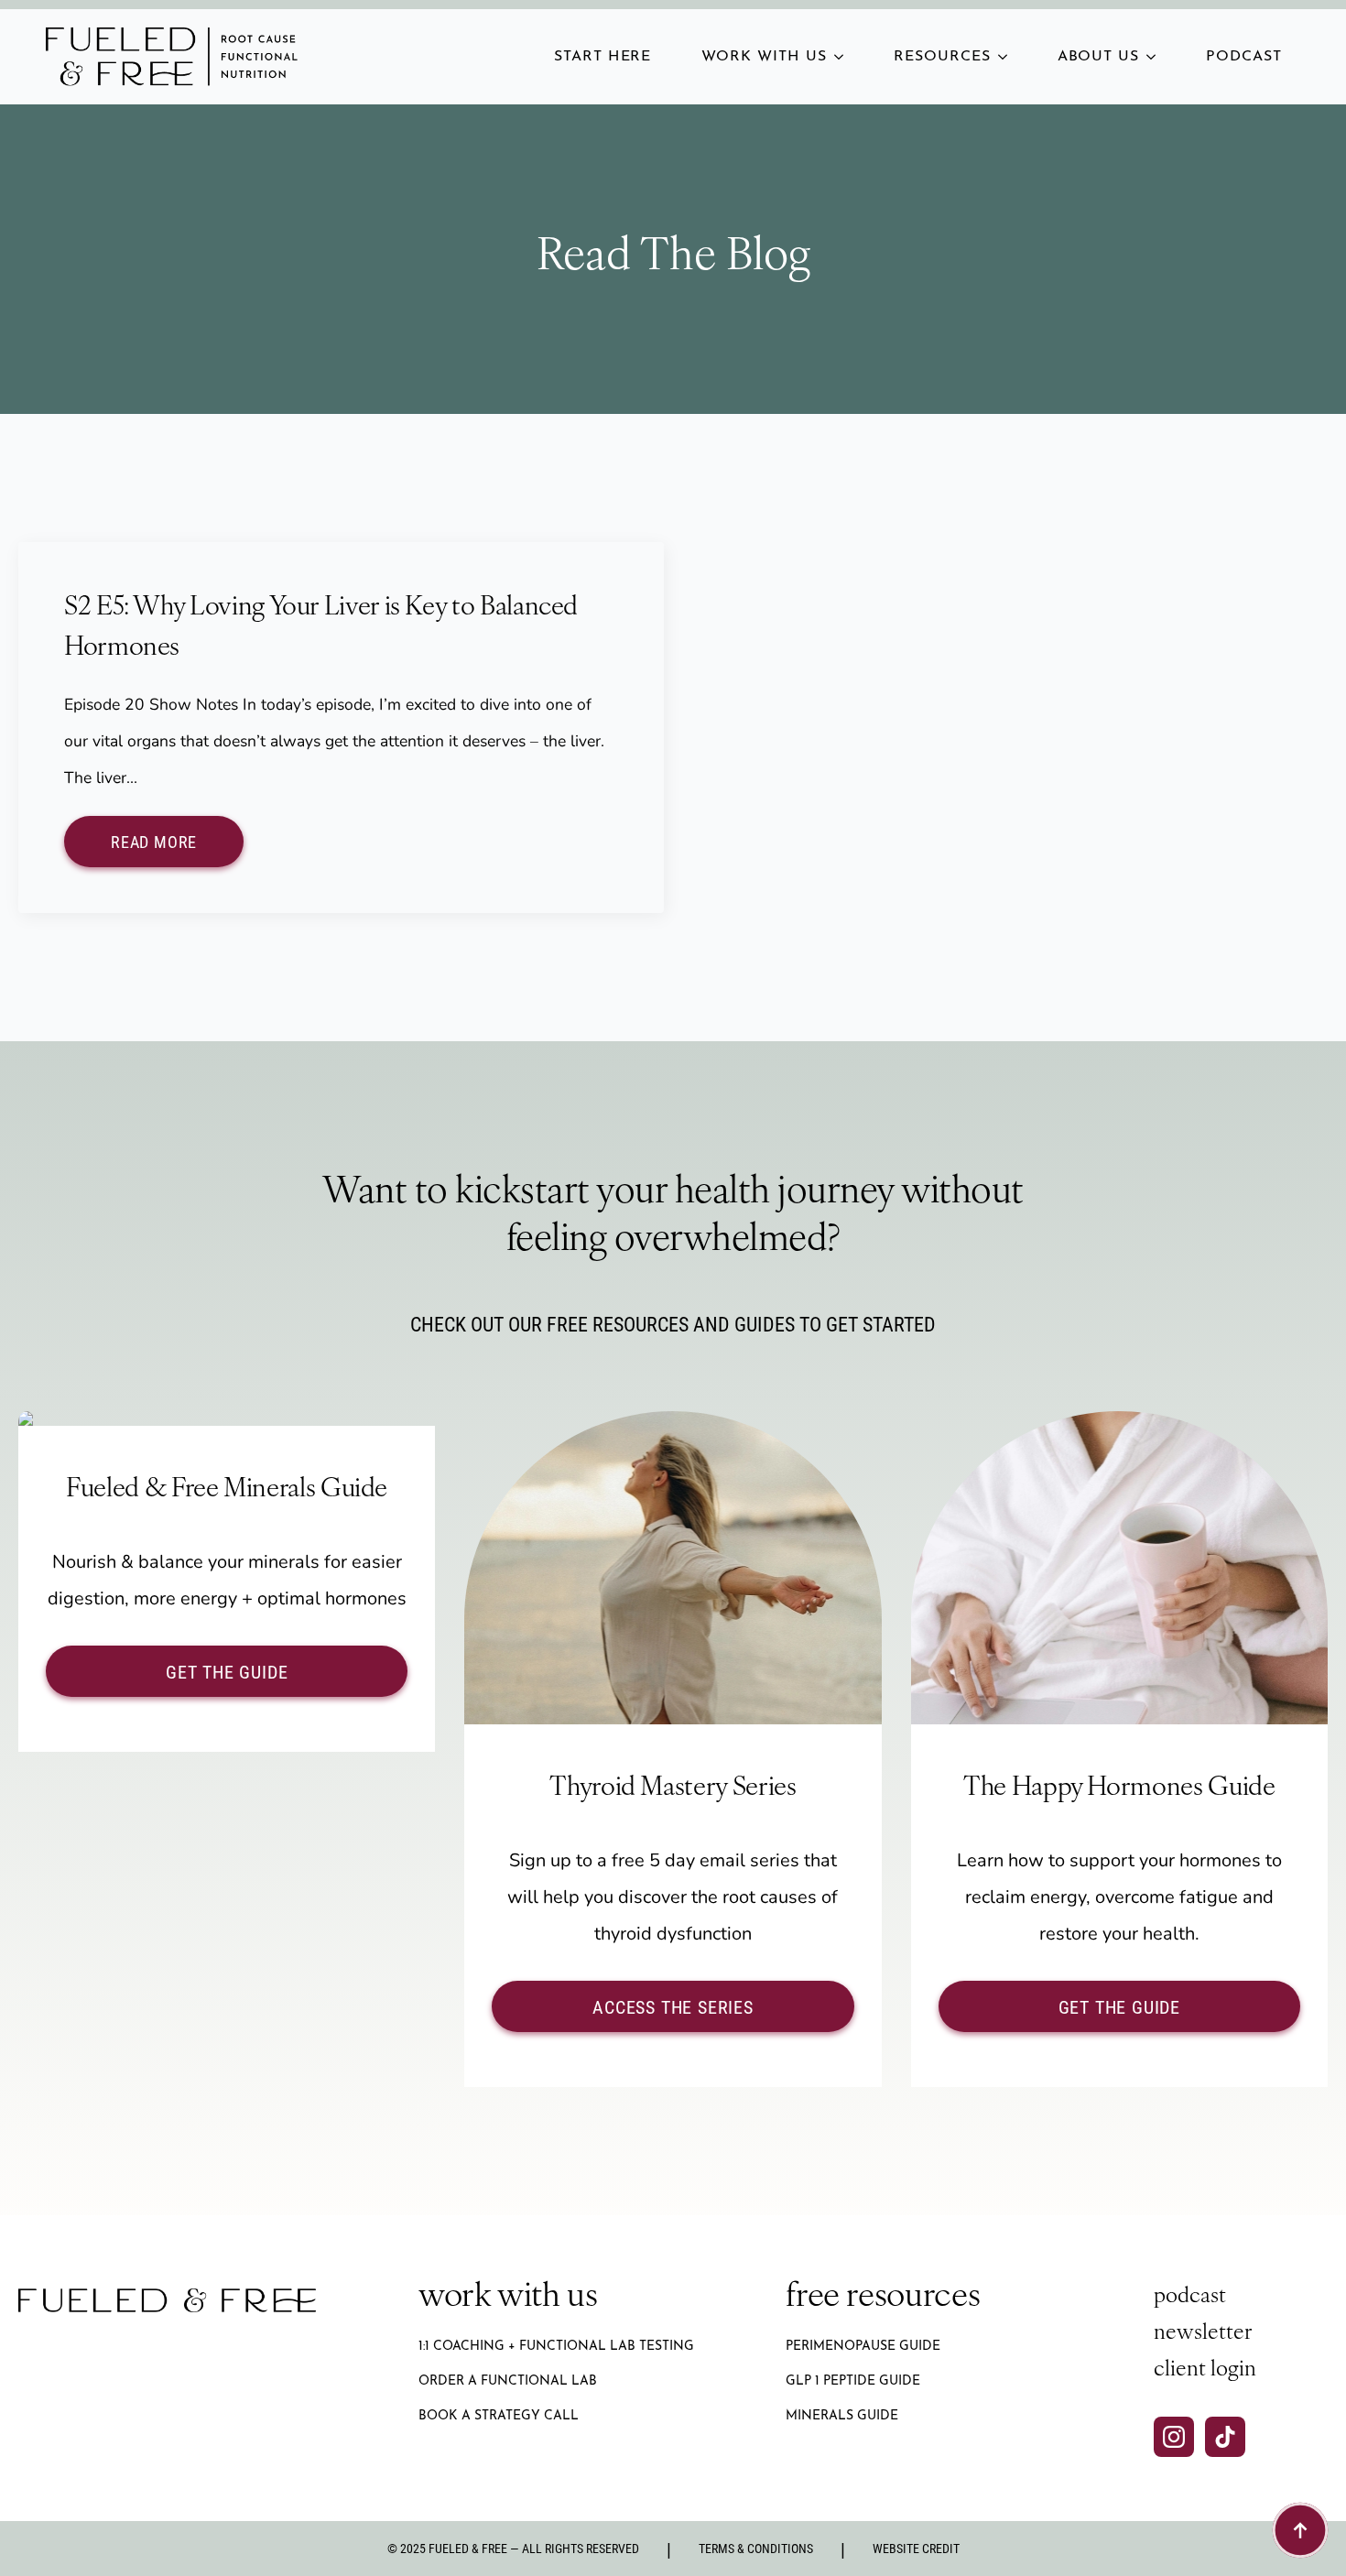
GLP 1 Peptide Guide (853, 2381)
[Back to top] (1300, 2530)
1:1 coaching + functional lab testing (556, 2347)
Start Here (603, 57)
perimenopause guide (863, 2347)
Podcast (1244, 57)
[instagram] (1174, 2437)
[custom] (1225, 2437)
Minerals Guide (842, 2416)
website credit (916, 2548)
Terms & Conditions (756, 2548)
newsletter (1203, 2334)
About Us (1099, 57)
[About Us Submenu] (1156, 57)
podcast (1190, 2297)
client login (1205, 2370)
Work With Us (764, 57)
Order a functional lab (508, 2381)
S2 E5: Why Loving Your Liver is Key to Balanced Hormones (321, 629)
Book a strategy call (499, 2416)
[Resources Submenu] (1008, 57)
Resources (942, 57)
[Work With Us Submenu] (844, 57)
